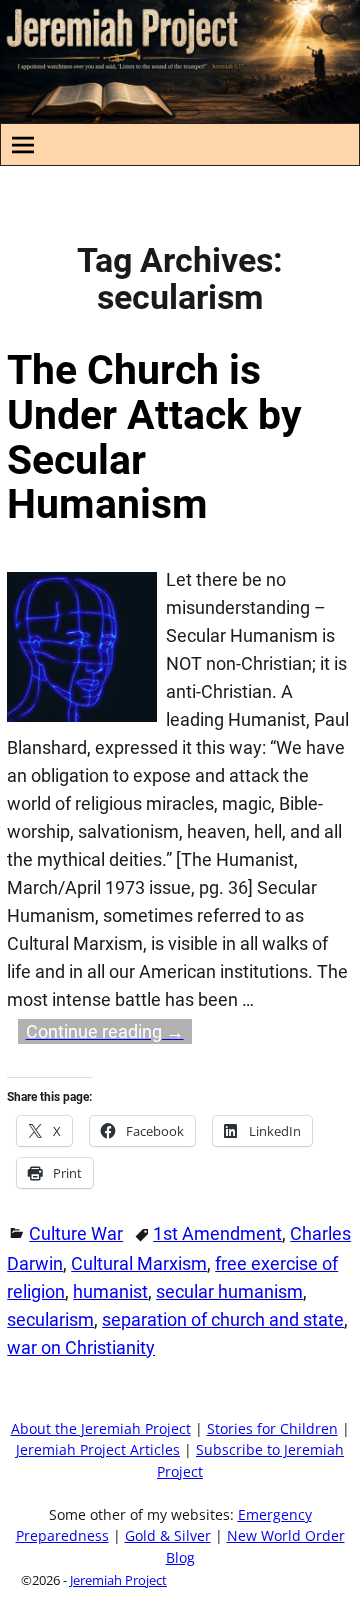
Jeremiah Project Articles (98, 1450)
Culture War (76, 1233)
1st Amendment (217, 1233)
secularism (50, 1319)
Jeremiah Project (118, 1580)
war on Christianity (81, 1347)
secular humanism (229, 1291)
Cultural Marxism (139, 1263)
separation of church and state (223, 1319)
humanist (110, 1291)
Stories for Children (272, 1429)
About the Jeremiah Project (101, 1429)
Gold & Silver (168, 1536)
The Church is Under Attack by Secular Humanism (154, 437)
